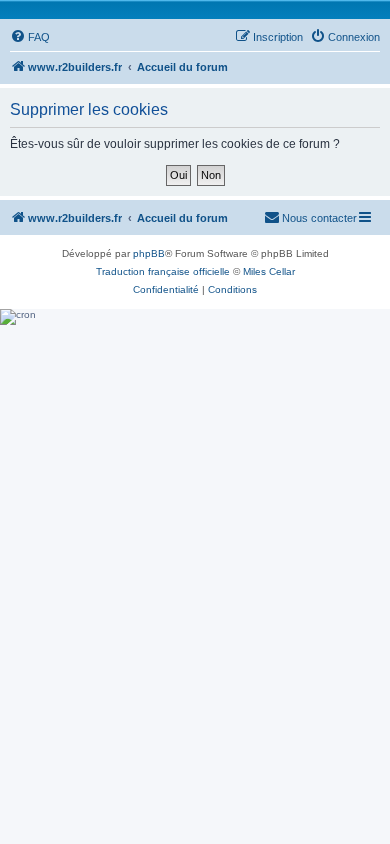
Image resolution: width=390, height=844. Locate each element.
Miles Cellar (269, 271)
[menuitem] (30, 37)
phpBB (149, 253)
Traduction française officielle (163, 271)
